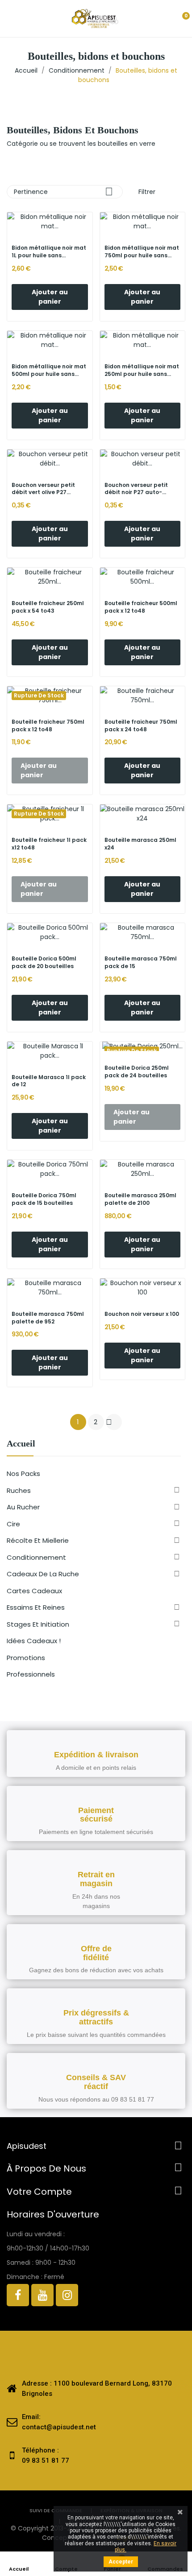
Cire (13, 1524)
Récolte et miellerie (38, 1540)
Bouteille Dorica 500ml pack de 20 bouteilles (44, 962)
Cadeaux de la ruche (43, 1574)
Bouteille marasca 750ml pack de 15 (141, 962)
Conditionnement (36, 1557)
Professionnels (31, 1674)
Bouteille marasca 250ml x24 (140, 844)
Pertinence (63, 192)
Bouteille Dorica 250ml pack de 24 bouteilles (137, 1072)
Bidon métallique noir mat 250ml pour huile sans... (142, 370)
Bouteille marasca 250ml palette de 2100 (140, 1199)
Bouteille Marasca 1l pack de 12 (49, 1081)
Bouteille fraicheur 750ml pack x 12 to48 (48, 726)
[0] (178, 19)
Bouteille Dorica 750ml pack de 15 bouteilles (44, 1199)
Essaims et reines (36, 1607)
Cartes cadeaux (34, 1591)
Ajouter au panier (50, 297)
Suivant (109, 1422)
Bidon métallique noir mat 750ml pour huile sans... (142, 252)
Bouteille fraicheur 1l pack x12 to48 (49, 844)
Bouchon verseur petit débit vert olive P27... (43, 489)
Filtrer (146, 192)
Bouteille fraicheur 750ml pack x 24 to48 (141, 726)
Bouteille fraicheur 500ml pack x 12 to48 (141, 607)
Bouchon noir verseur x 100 (142, 1314)
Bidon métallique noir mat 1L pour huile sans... (49, 252)
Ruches (19, 1490)
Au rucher (23, 1507)
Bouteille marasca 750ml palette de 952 (48, 1318)
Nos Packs (23, 1473)
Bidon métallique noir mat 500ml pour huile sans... (49, 370)
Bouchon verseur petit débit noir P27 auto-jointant (136, 489)
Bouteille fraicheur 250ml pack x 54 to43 (48, 607)
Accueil (21, 1444)
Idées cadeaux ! (34, 1641)
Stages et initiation (38, 1624)
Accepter (121, 2562)
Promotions (26, 1658)
